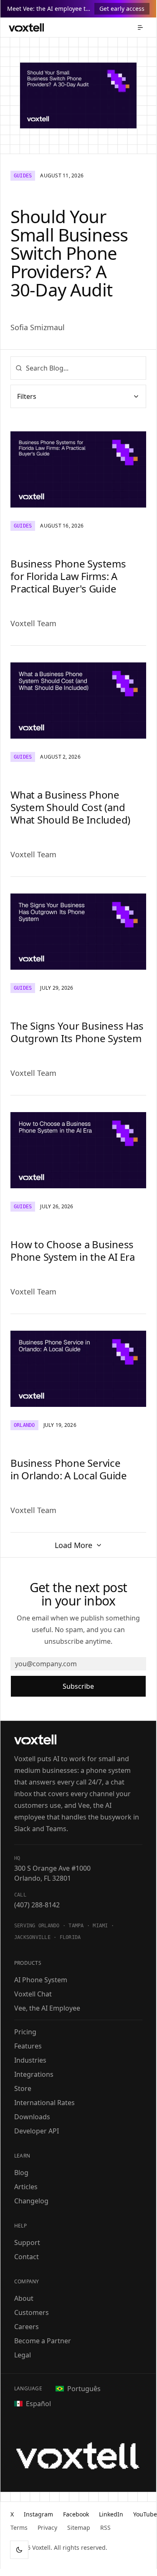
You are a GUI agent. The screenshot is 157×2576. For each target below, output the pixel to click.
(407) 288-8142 (37, 1905)
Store (23, 2088)
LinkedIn (111, 2514)
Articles (26, 2187)
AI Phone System (41, 1980)
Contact (27, 2257)
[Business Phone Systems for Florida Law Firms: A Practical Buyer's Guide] (78, 469)
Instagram (38, 2514)
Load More (73, 1545)
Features (28, 2046)
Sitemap (79, 2527)
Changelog (31, 2201)
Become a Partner (43, 2341)
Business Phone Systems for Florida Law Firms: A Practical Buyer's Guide (68, 576)
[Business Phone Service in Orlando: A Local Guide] (78, 1369)
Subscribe (78, 1686)
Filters (27, 396)
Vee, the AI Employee (47, 2008)
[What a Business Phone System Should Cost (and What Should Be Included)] (78, 701)
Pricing (25, 2032)
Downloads (32, 2117)
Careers (27, 2327)
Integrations (34, 2074)
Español (38, 2404)
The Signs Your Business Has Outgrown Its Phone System (77, 1032)
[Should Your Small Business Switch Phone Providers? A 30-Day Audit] (78, 96)
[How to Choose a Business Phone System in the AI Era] (78, 1150)
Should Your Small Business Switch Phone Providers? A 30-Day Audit (69, 253)
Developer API (37, 2131)
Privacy (47, 2527)
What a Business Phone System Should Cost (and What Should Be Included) (70, 807)
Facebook (76, 2514)
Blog (21, 2173)
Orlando (49, 1926)
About (24, 2298)
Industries (30, 2060)
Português (84, 2389)
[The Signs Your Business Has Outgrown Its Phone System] (78, 932)
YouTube (145, 2514)
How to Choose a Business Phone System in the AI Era (73, 1251)
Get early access (122, 9)
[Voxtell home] (26, 27)
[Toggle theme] (19, 2550)
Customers (32, 2312)
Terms (19, 2527)
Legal (23, 2355)
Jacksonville (32, 1937)
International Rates (44, 2103)
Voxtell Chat (33, 1994)
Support (27, 2242)
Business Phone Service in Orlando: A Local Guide (69, 1469)
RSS (105, 2527)
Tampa (76, 1926)
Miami (100, 1926)
